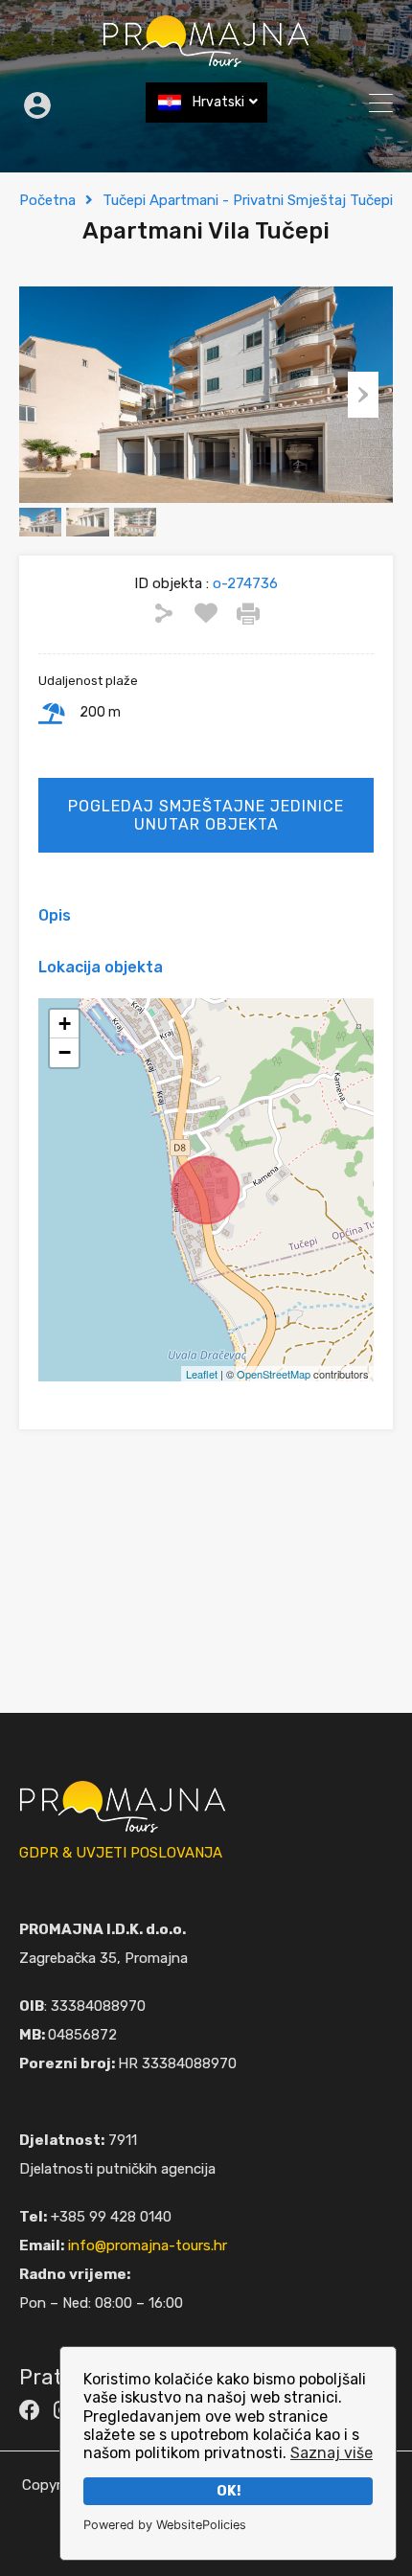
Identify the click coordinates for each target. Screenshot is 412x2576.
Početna (47, 200)
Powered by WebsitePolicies (165, 2525)
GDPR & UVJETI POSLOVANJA (121, 1853)
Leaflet (202, 1374)
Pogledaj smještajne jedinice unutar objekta (206, 815)
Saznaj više (332, 2453)
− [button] (65, 1052)
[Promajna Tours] (206, 59)
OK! (229, 2491)
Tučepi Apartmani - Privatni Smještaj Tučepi (248, 200)
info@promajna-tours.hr (148, 2245)
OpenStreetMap (274, 1374)
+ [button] (65, 1024)
